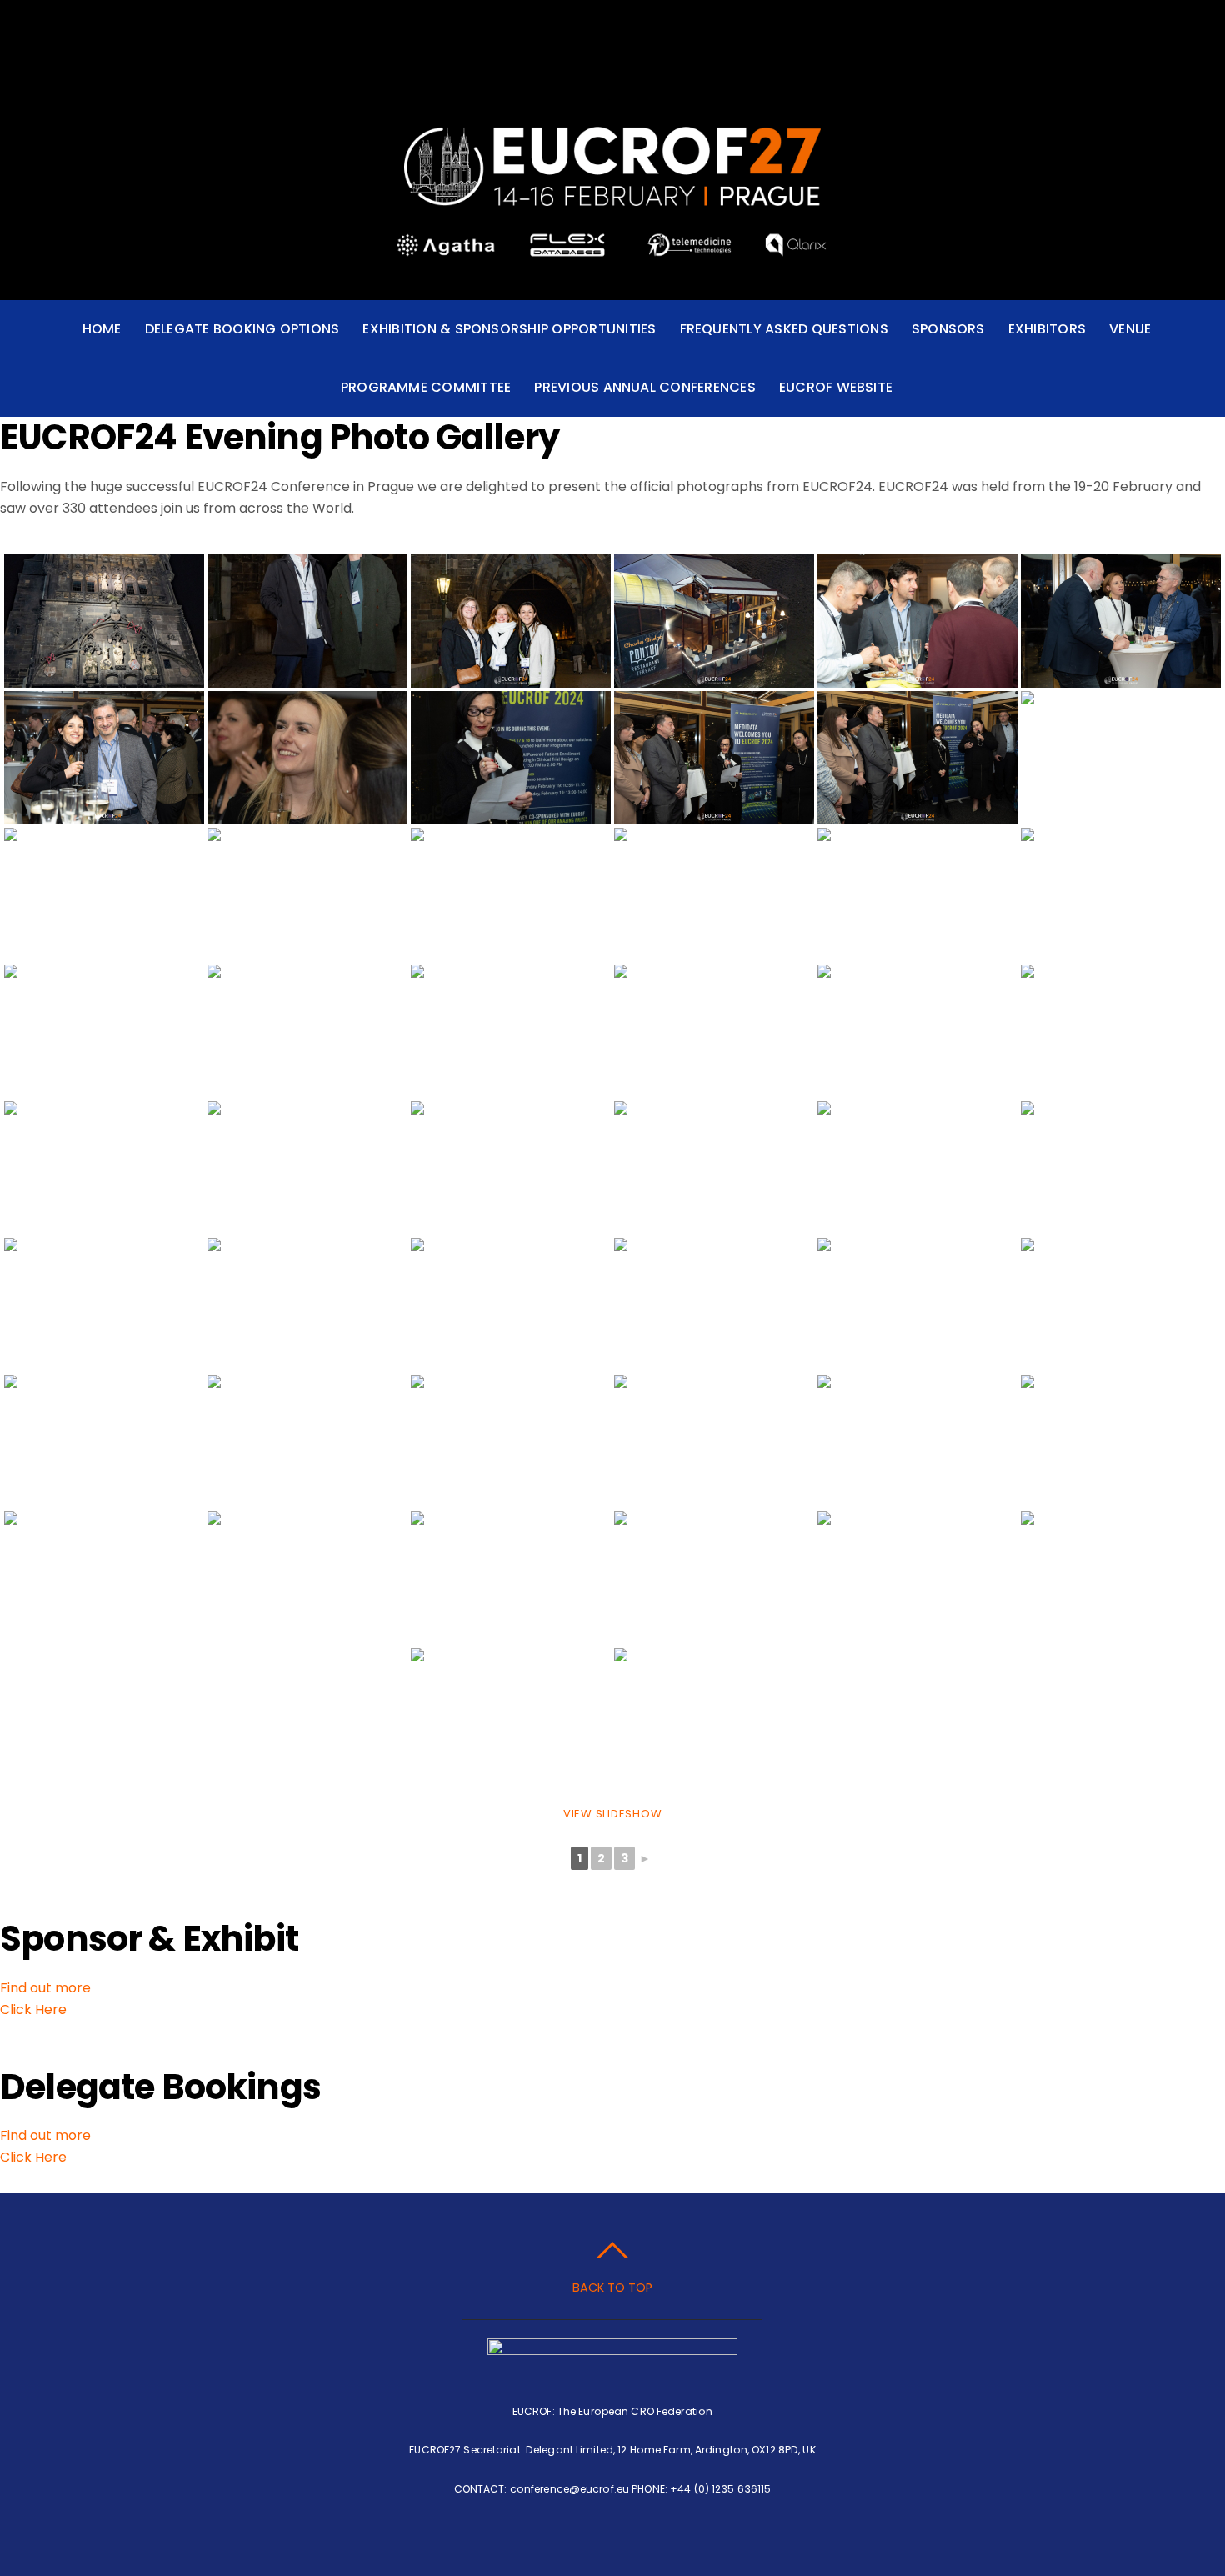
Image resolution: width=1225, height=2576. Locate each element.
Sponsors (948, 329)
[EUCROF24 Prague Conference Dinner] (1121, 1305)
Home (102, 329)
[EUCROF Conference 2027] (612, 188)
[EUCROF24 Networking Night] (104, 621)
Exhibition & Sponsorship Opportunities (509, 329)
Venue (1130, 329)
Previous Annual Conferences (645, 387)
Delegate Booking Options (242, 329)
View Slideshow (613, 1814)
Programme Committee (426, 387)
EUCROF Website (836, 387)
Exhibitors (1047, 329)
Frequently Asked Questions (784, 329)
